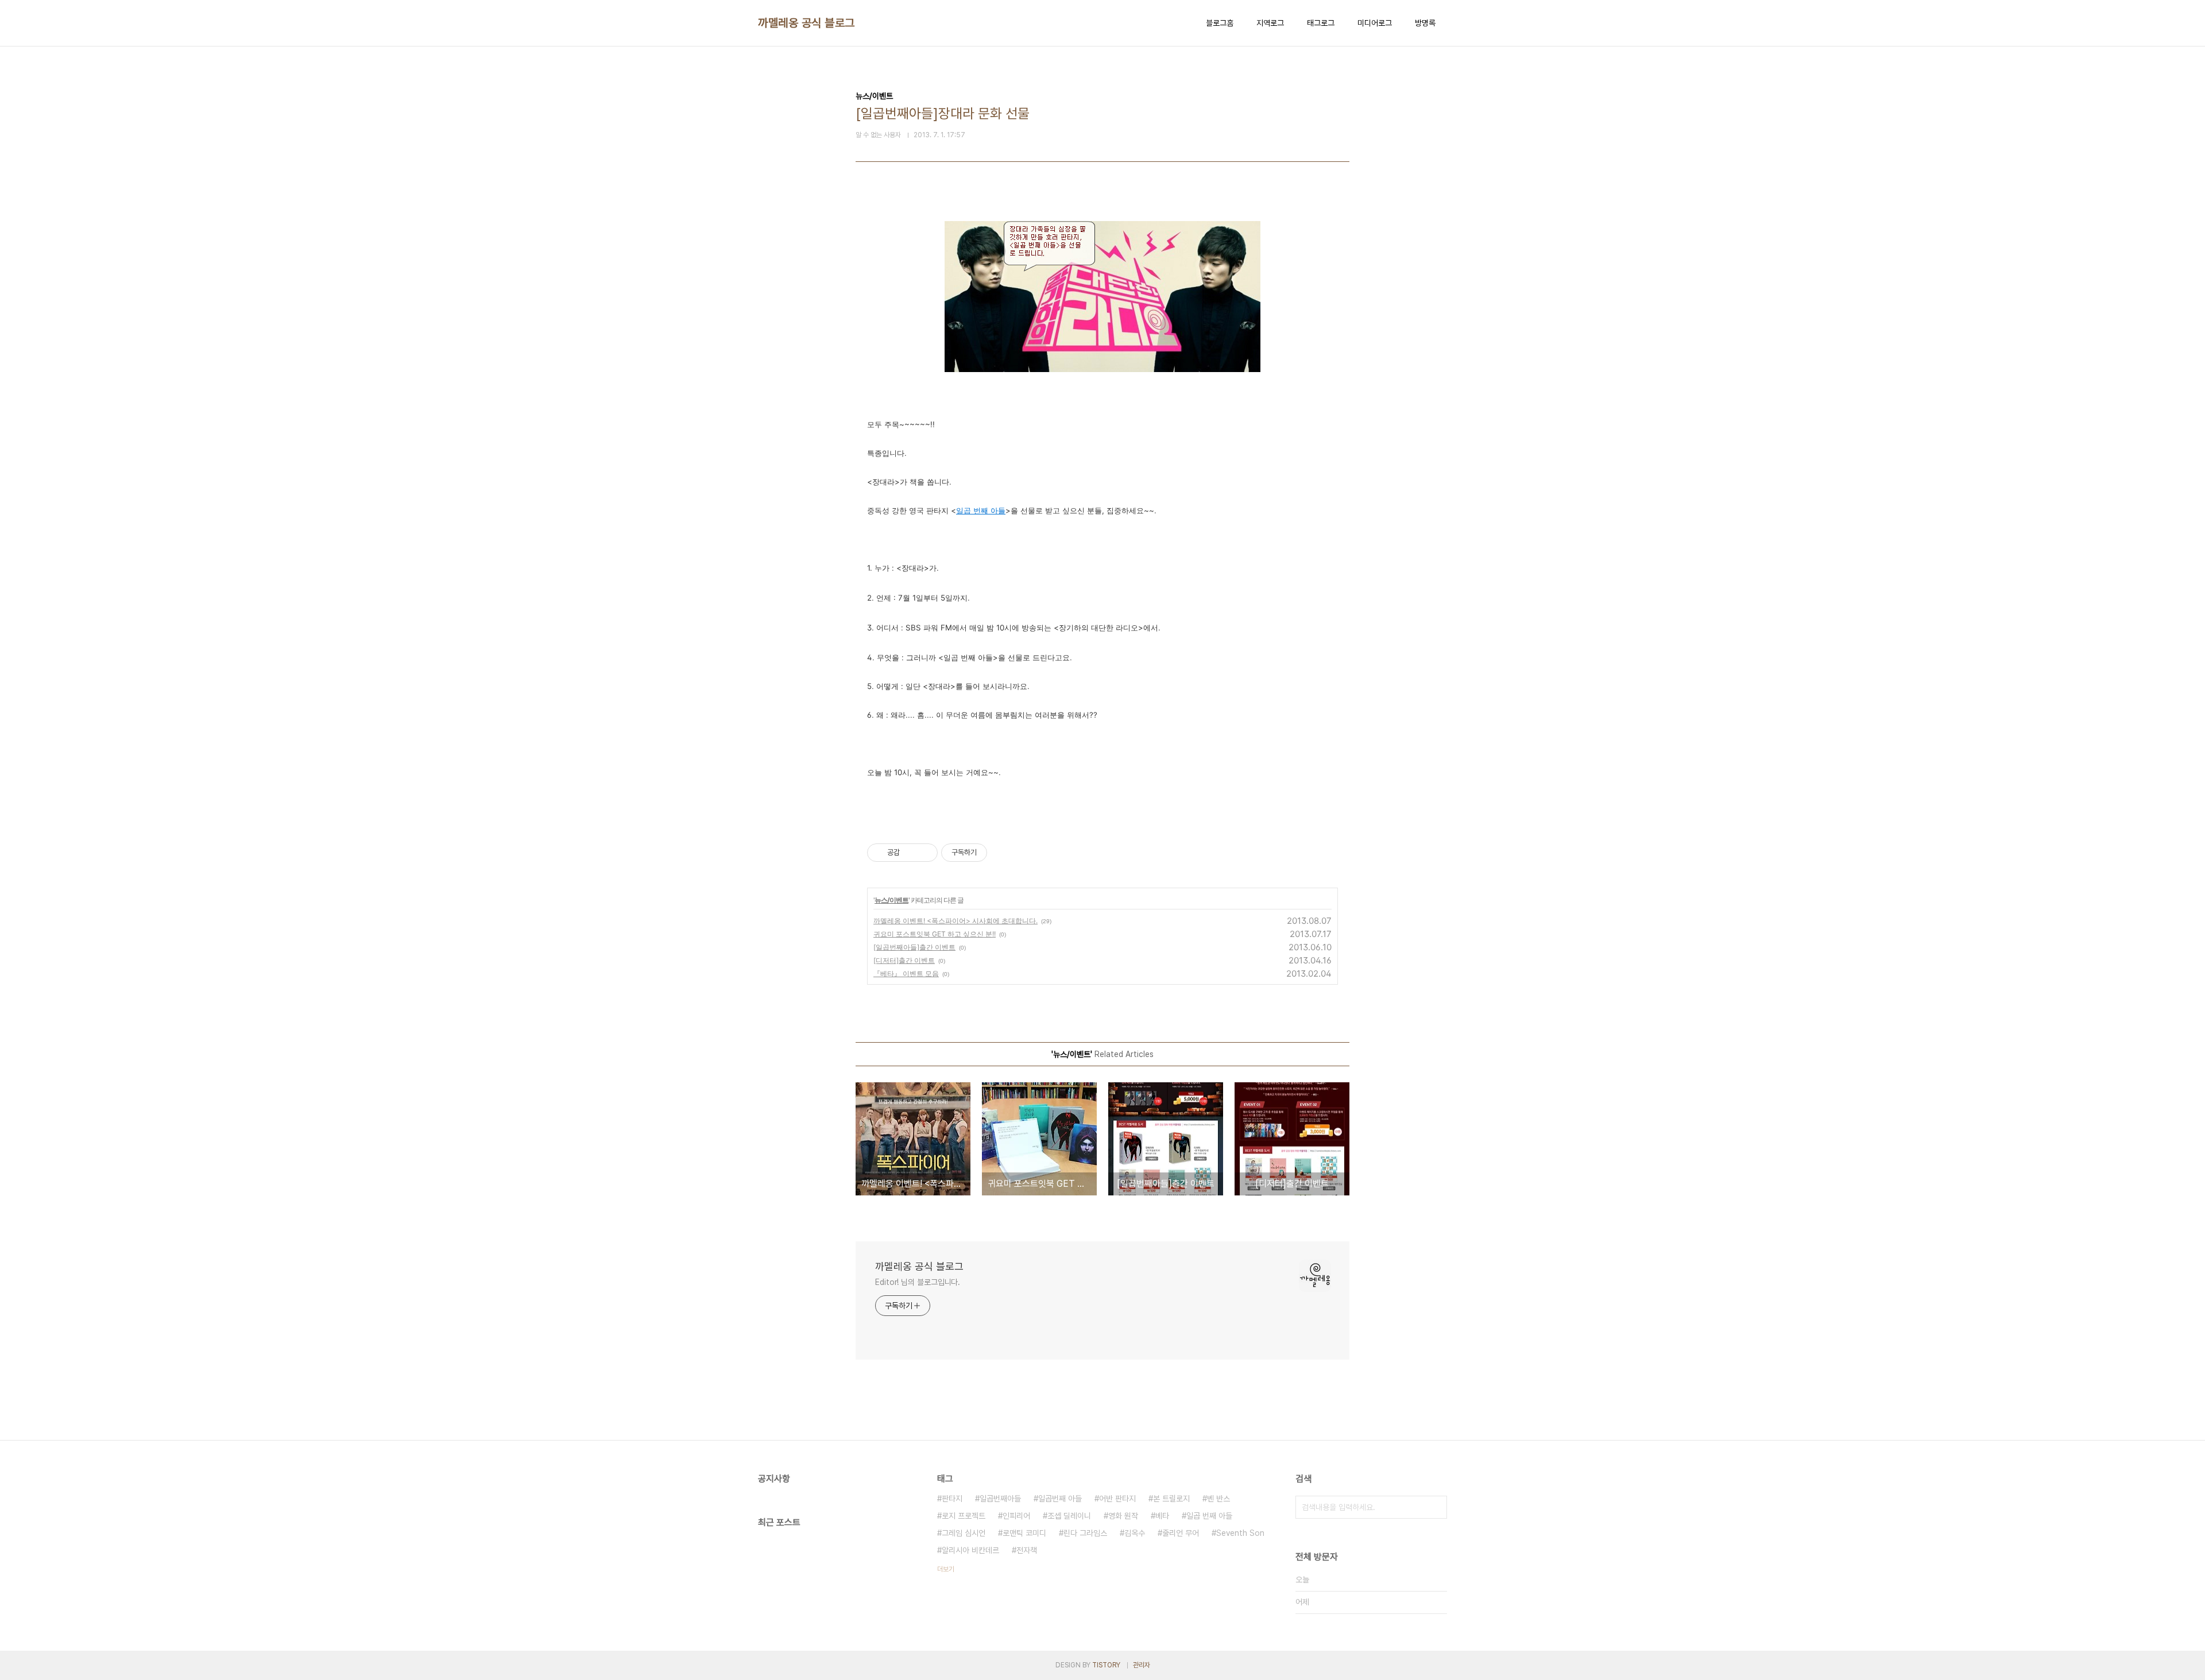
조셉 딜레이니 (1069, 1516)
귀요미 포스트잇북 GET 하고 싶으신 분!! (935, 934)
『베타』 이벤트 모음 (906, 973)
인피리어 (1016, 1516)
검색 (1436, 1507)
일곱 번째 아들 (1209, 1516)
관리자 (1142, 1665)
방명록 (1425, 23)
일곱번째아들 (1000, 1499)
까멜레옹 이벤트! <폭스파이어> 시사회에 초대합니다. (955, 921)
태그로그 (1321, 23)
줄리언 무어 (1181, 1533)
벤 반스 (1218, 1499)
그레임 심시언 (964, 1533)
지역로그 (1270, 23)
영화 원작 (1123, 1516)
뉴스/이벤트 (891, 900)
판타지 (952, 1499)
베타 (1162, 1516)
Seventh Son (1240, 1533)
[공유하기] (910, 853)
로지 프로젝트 (964, 1516)
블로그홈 (1220, 23)
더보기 (946, 1569)
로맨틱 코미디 (1024, 1533)
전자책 (1027, 1550)
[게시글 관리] (925, 853)
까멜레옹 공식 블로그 (806, 23)
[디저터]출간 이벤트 (904, 960)
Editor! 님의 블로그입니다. (918, 1282)
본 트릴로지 (1171, 1499)
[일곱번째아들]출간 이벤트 (914, 947)
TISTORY (1106, 1665)
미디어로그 (1375, 23)
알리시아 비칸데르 (970, 1550)
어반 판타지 (1117, 1499)
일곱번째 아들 (1060, 1499)
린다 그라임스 (1085, 1533)
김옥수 (1135, 1533)
